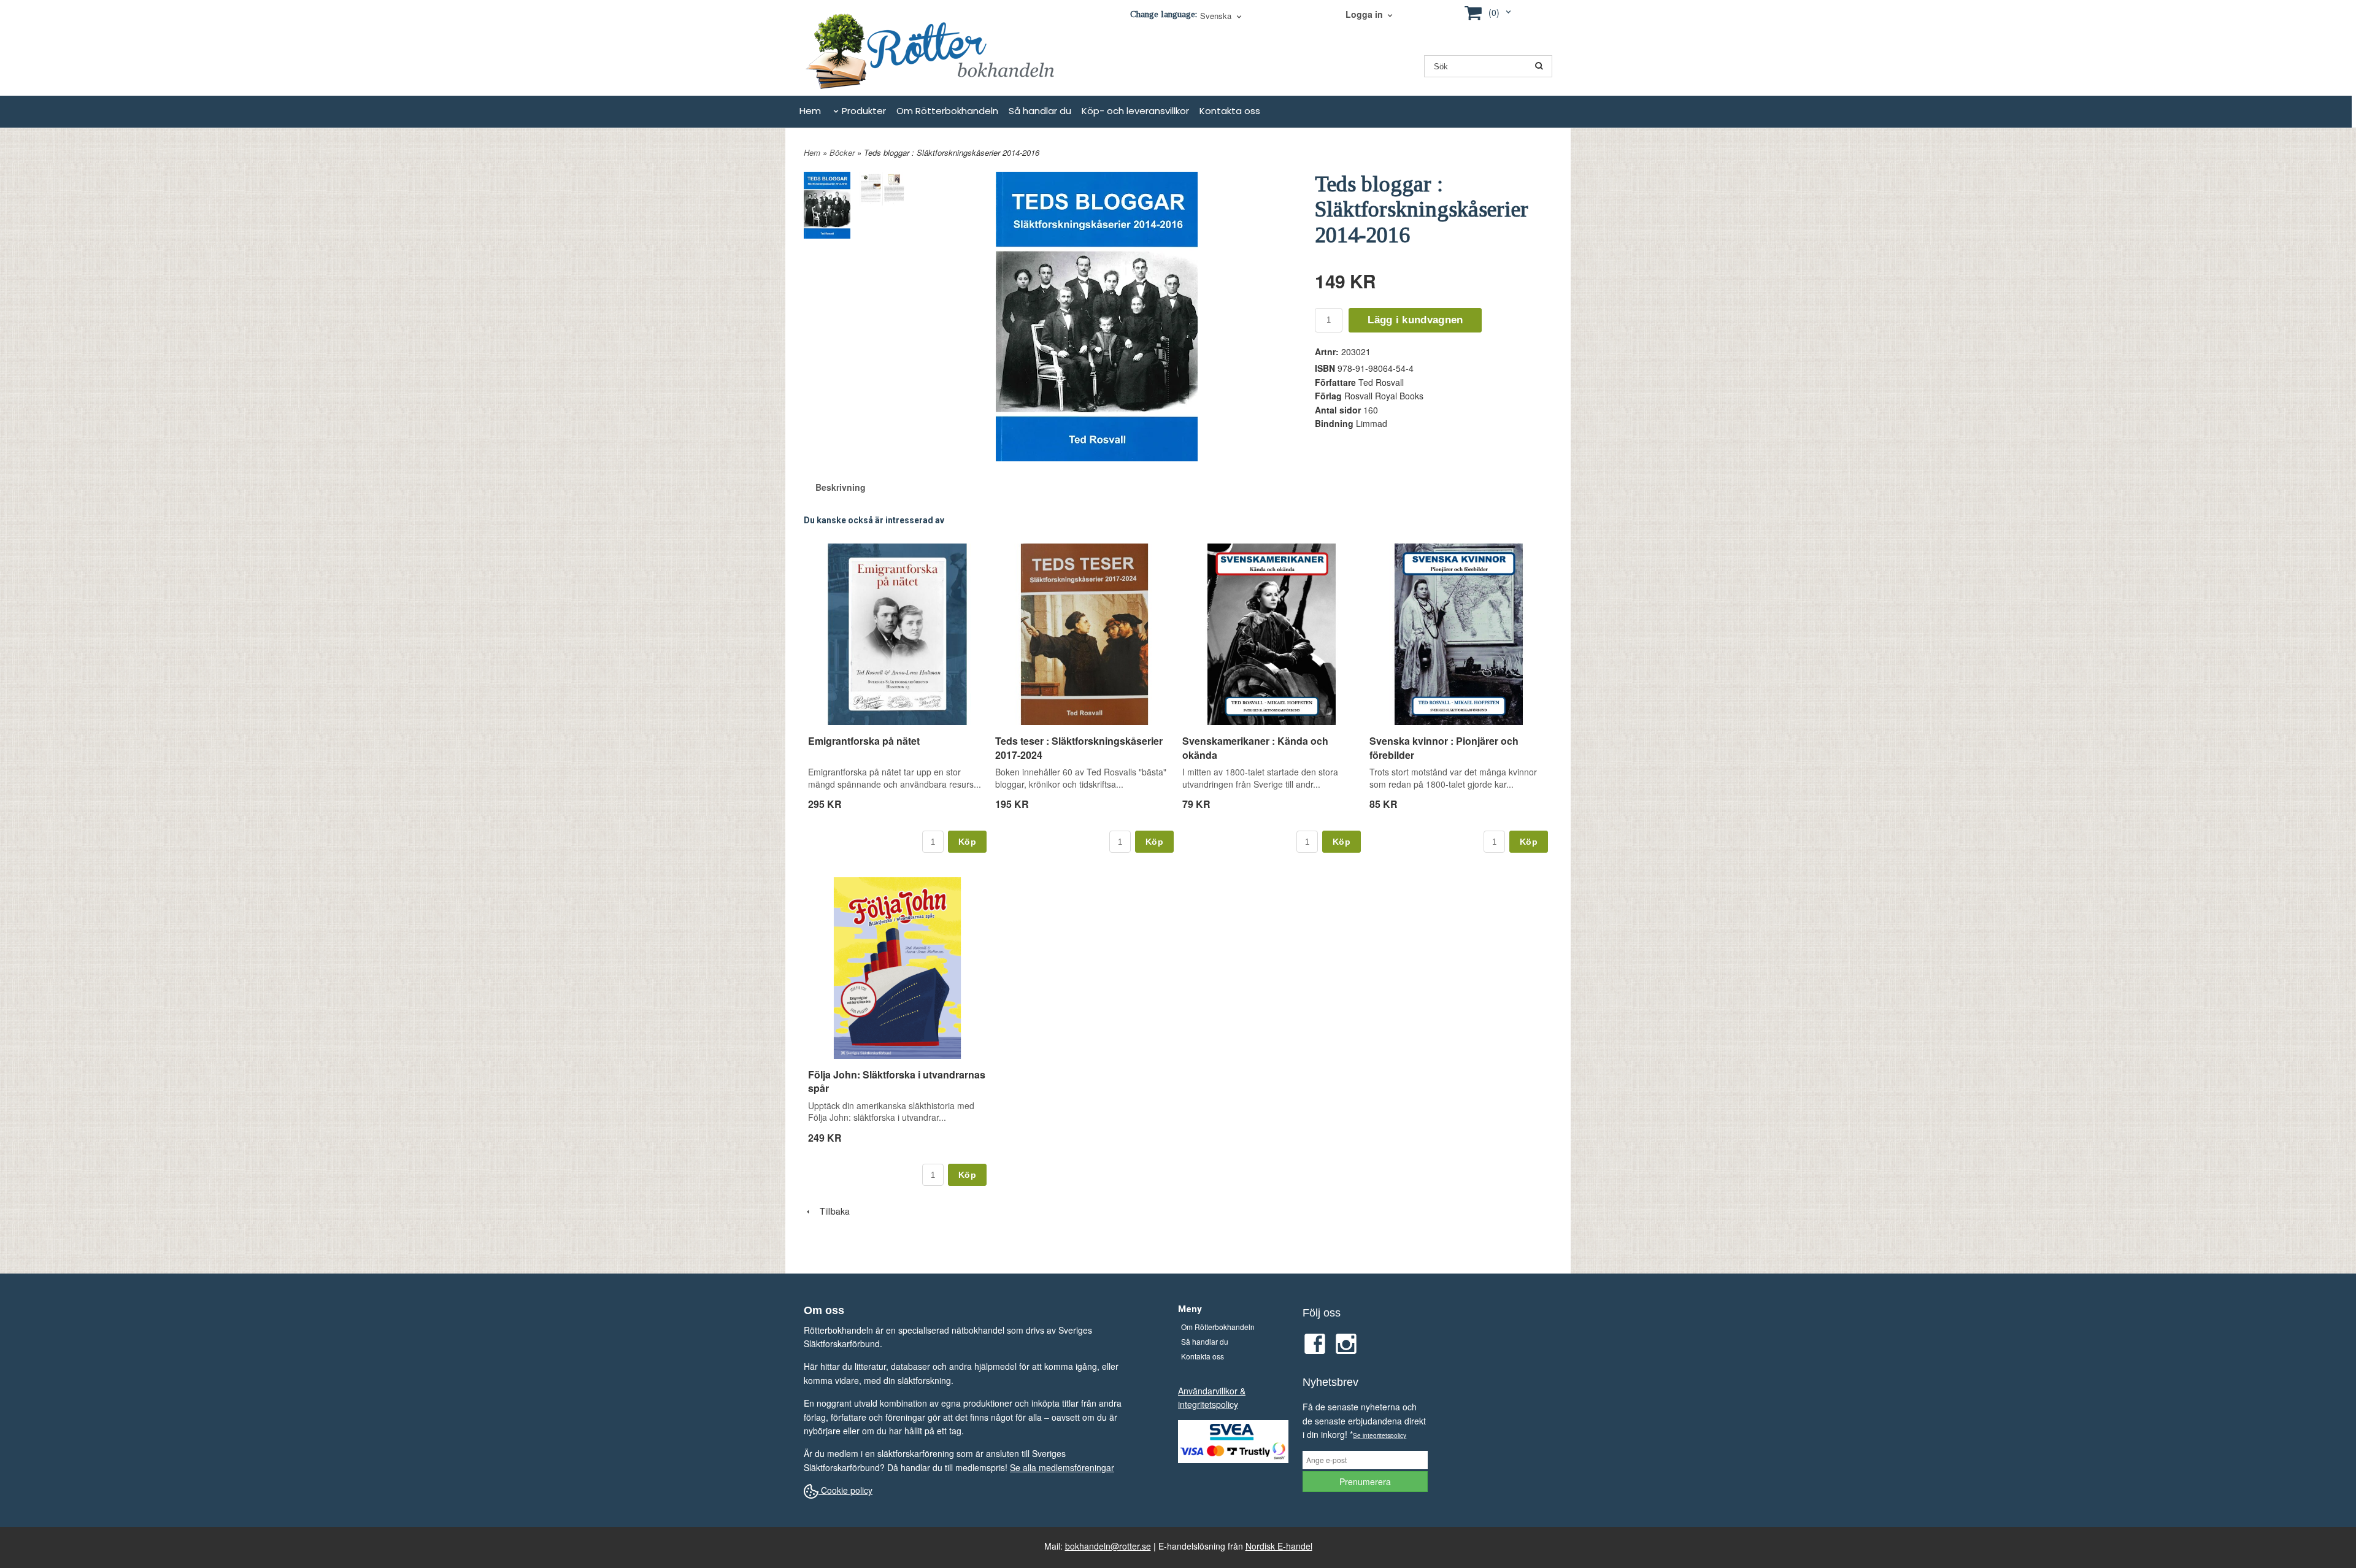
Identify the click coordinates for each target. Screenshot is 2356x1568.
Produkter (864, 111)
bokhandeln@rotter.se (1108, 1546)
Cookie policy (845, 1490)
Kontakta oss (1230, 111)
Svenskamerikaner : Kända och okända (1255, 747)
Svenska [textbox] (1216, 17)
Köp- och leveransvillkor (1135, 111)
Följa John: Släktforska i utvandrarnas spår (897, 1081)
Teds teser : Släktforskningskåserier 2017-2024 (1079, 747)
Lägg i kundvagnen (1415, 320)
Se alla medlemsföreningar (1062, 1467)
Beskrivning (841, 487)
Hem (810, 111)
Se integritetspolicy (1380, 1435)
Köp (967, 842)
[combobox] (1222, 17)
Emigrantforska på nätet (864, 741)
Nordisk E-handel (1279, 1546)
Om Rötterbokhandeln (947, 111)
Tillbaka (831, 1211)
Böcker (843, 152)
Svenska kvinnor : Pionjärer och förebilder (1444, 747)
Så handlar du (1040, 111)
